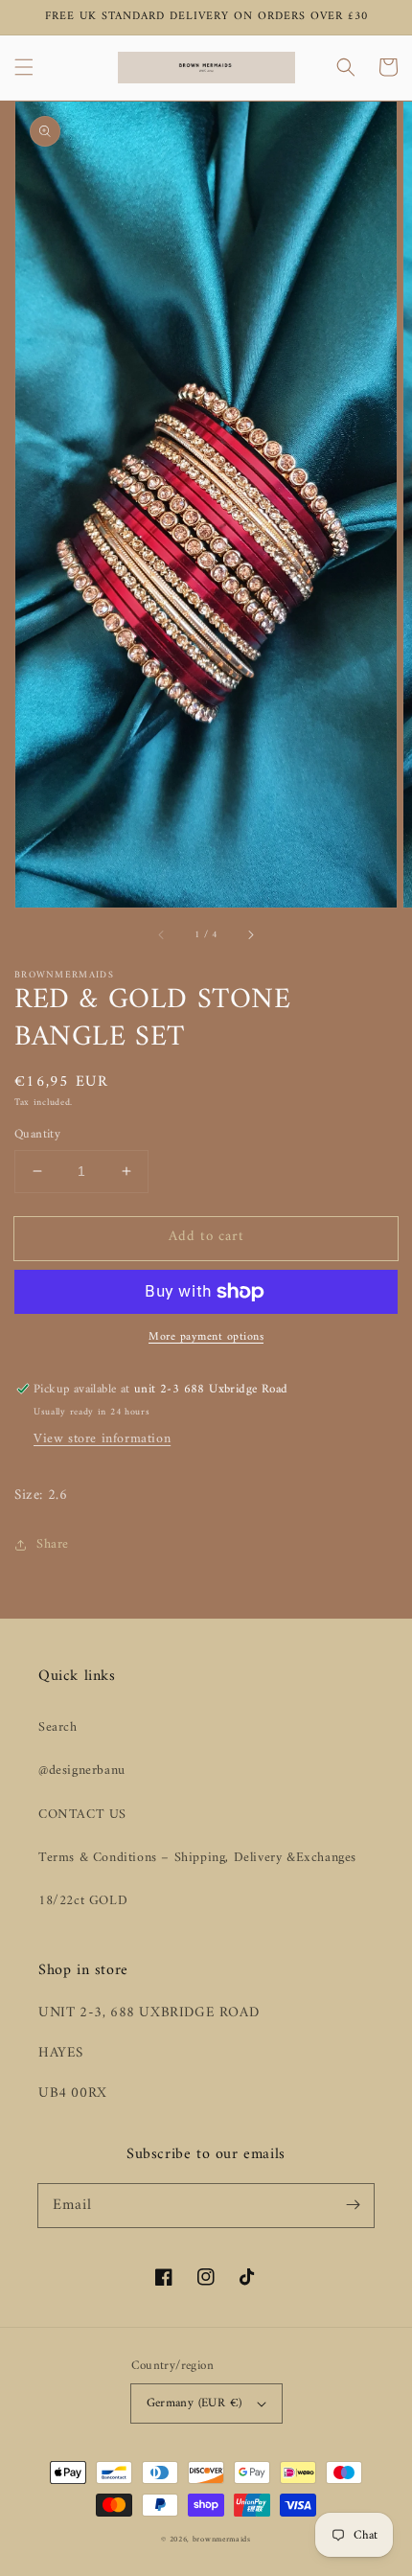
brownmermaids (222, 2540)
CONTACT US (82, 1815)
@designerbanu (82, 1771)
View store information (102, 1439)
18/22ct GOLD (83, 1901)
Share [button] (53, 1544)
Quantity (37, 1135)
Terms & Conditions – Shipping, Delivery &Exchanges (197, 1858)
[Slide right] (250, 934)
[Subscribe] (353, 2205)
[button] (24, 67)
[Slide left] (162, 934)
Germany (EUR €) (195, 2403)
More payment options (206, 1338)
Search (58, 1727)
